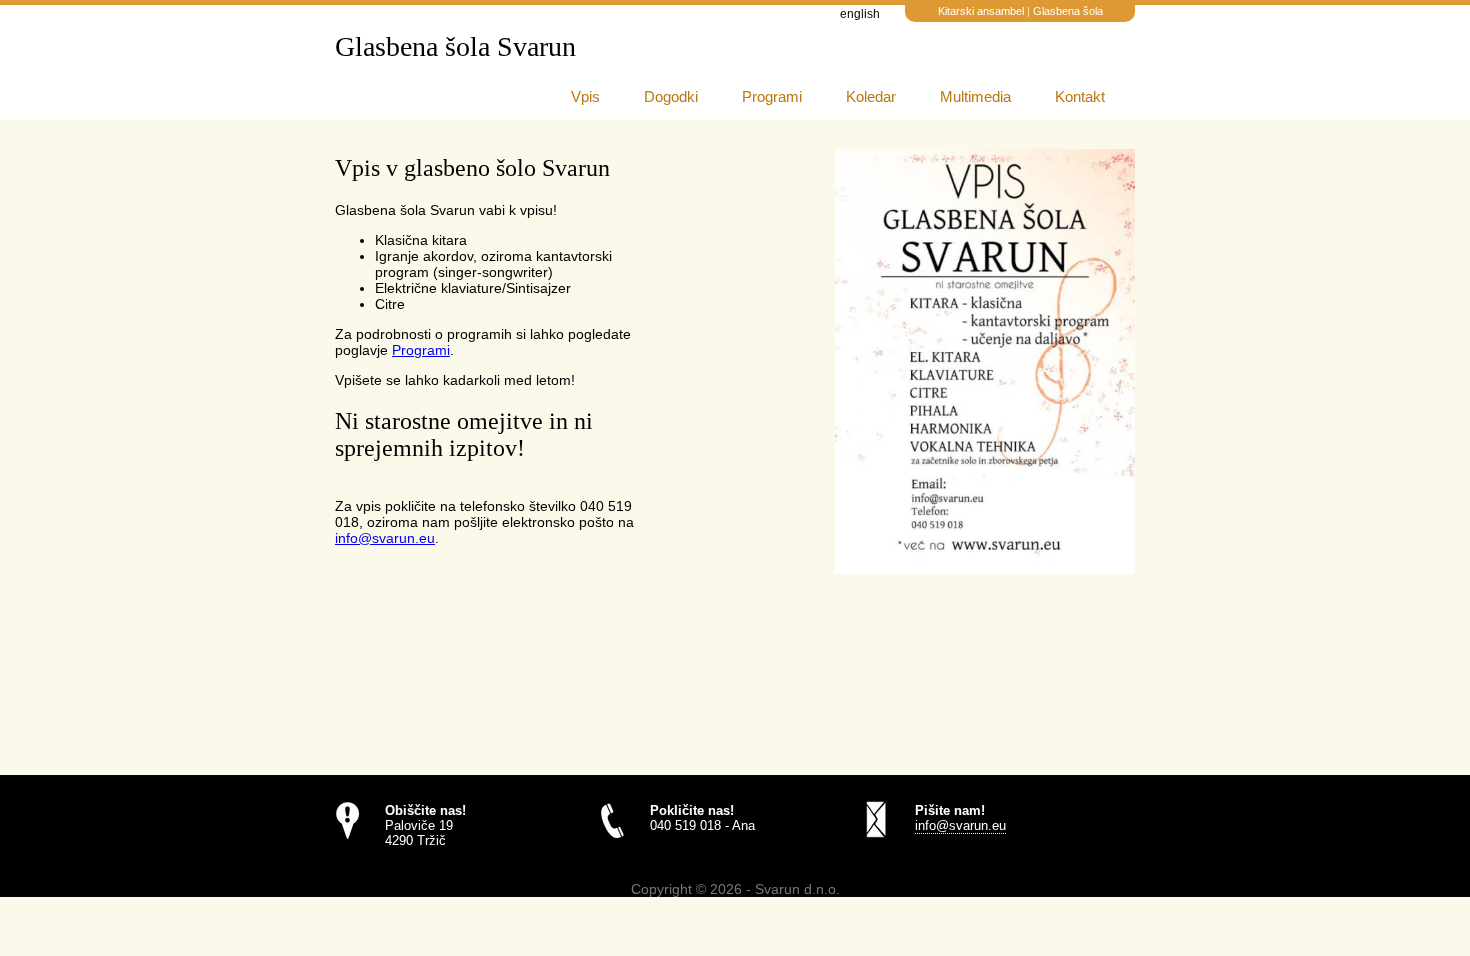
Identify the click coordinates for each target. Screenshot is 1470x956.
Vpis (585, 96)
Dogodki (671, 96)
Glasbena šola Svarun (455, 46)
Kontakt (1080, 96)
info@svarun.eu (385, 538)
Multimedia (975, 96)
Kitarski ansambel (982, 11)
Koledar (871, 96)
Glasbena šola (1068, 11)
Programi (772, 96)
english (860, 14)
